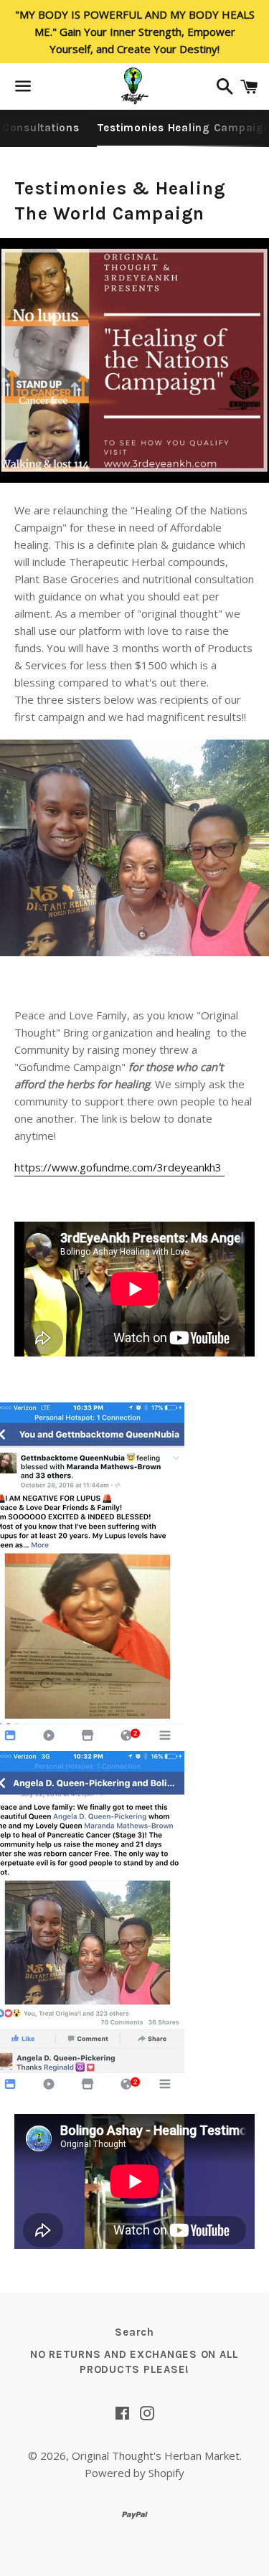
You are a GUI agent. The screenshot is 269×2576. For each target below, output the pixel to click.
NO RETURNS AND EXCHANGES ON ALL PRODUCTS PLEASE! (134, 2362)
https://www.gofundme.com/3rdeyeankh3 (119, 1167)
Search (134, 2332)
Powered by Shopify (134, 2473)
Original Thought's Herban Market (156, 2455)
